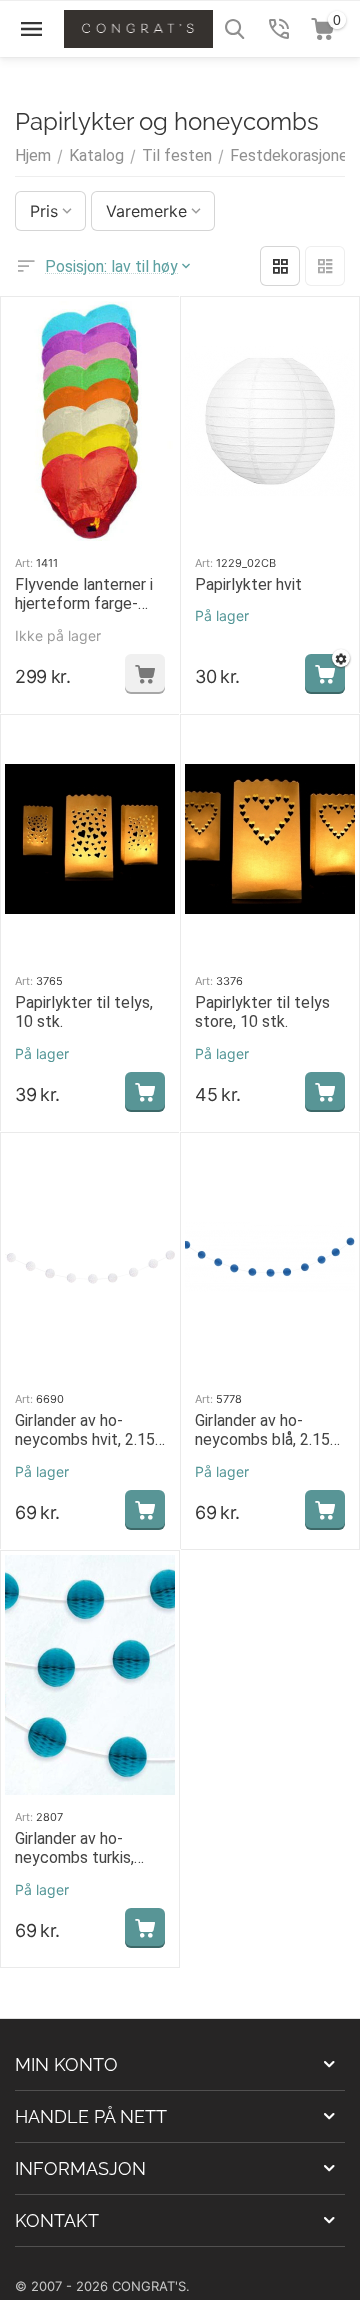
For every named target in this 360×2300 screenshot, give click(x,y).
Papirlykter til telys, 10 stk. (84, 1012)
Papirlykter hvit (248, 584)
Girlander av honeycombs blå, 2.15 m (262, 1430)
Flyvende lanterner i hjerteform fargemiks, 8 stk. (84, 594)
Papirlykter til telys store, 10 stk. (262, 1012)
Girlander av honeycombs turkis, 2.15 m (74, 1848)
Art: (24, 563)
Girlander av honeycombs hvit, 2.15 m (85, 1430)
